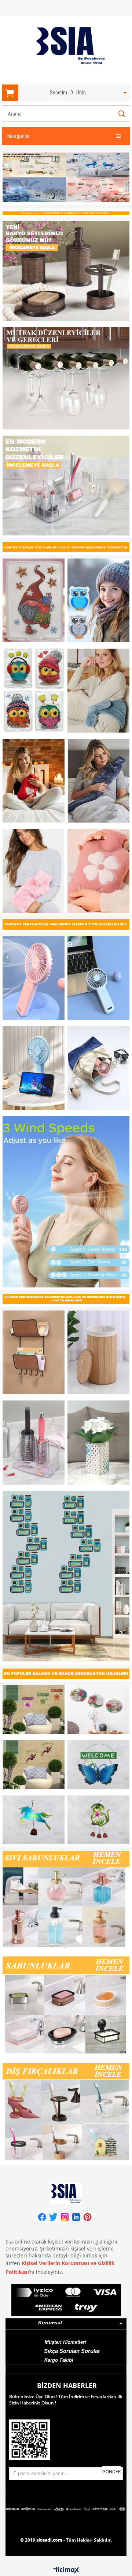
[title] (66, 179)
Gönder (111, 2472)
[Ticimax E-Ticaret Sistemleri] (66, 2571)
